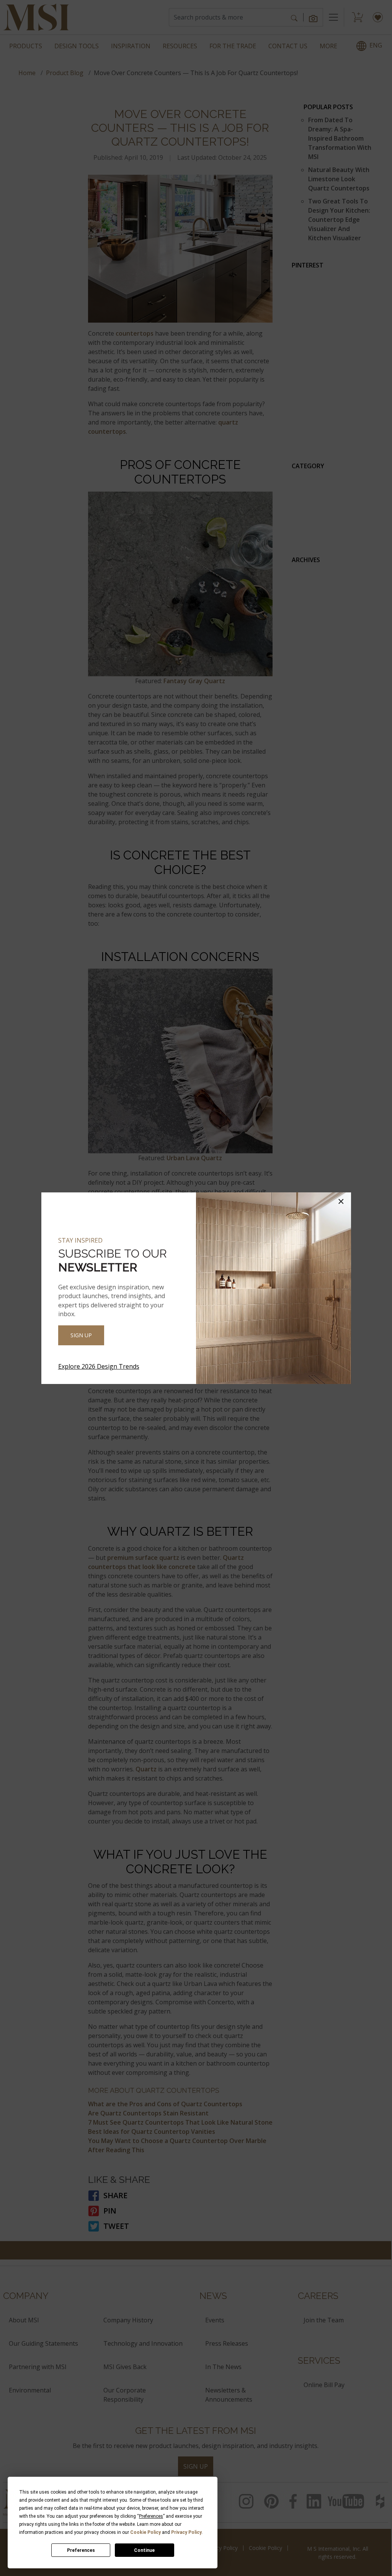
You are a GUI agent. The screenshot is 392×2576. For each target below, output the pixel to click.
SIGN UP (81, 1335)
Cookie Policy (145, 2532)
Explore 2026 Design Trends (99, 1366)
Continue (144, 2550)
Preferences (81, 2550)
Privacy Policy (186, 2532)
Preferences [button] (151, 2516)
